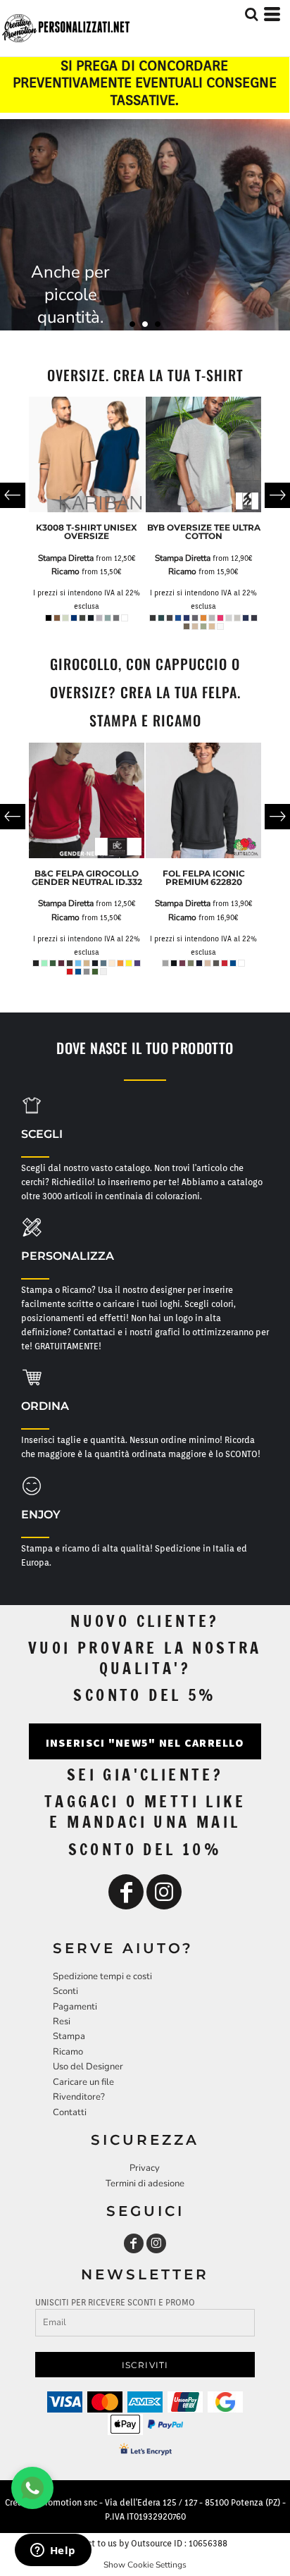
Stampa (69, 2036)
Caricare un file (83, 2082)
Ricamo (65, 571)
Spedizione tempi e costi (102, 1976)
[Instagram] (164, 1892)
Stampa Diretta (66, 558)
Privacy (145, 2168)
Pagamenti (75, 2007)
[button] (32, 1106)
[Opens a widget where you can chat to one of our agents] (53, 2551)
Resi (62, 2021)
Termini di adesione (145, 2184)
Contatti (70, 2112)
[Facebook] (126, 1892)
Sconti (65, 1991)
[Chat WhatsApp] (32, 2488)
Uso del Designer (88, 2067)
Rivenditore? (79, 2097)
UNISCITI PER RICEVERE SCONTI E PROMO (115, 2302)
